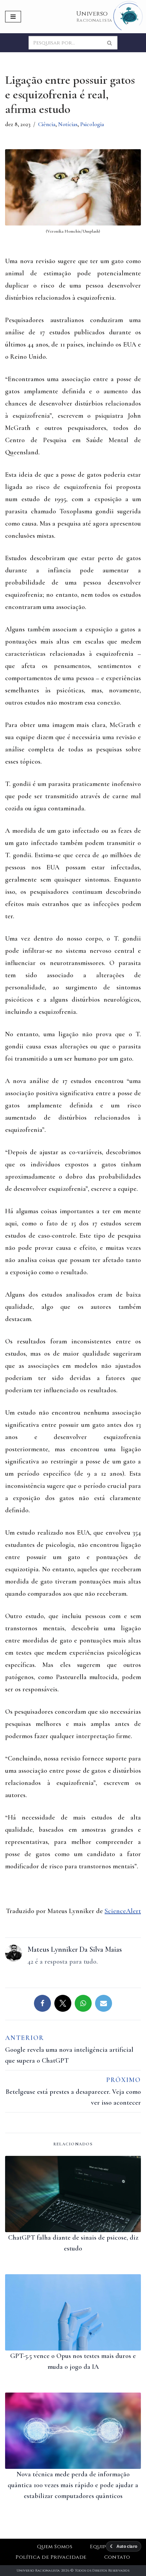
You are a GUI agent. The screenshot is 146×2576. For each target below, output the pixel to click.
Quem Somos (55, 2547)
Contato (117, 2557)
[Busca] (110, 43)
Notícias (68, 124)
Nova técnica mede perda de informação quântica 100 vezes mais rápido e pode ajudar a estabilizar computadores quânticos (73, 2485)
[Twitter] (63, 2003)
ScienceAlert (123, 1911)
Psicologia (92, 124)
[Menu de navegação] (13, 17)
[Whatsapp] (83, 2003)
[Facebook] (42, 2003)
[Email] (104, 2003)
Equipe (99, 2547)
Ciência (47, 124)
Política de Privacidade (51, 2557)
